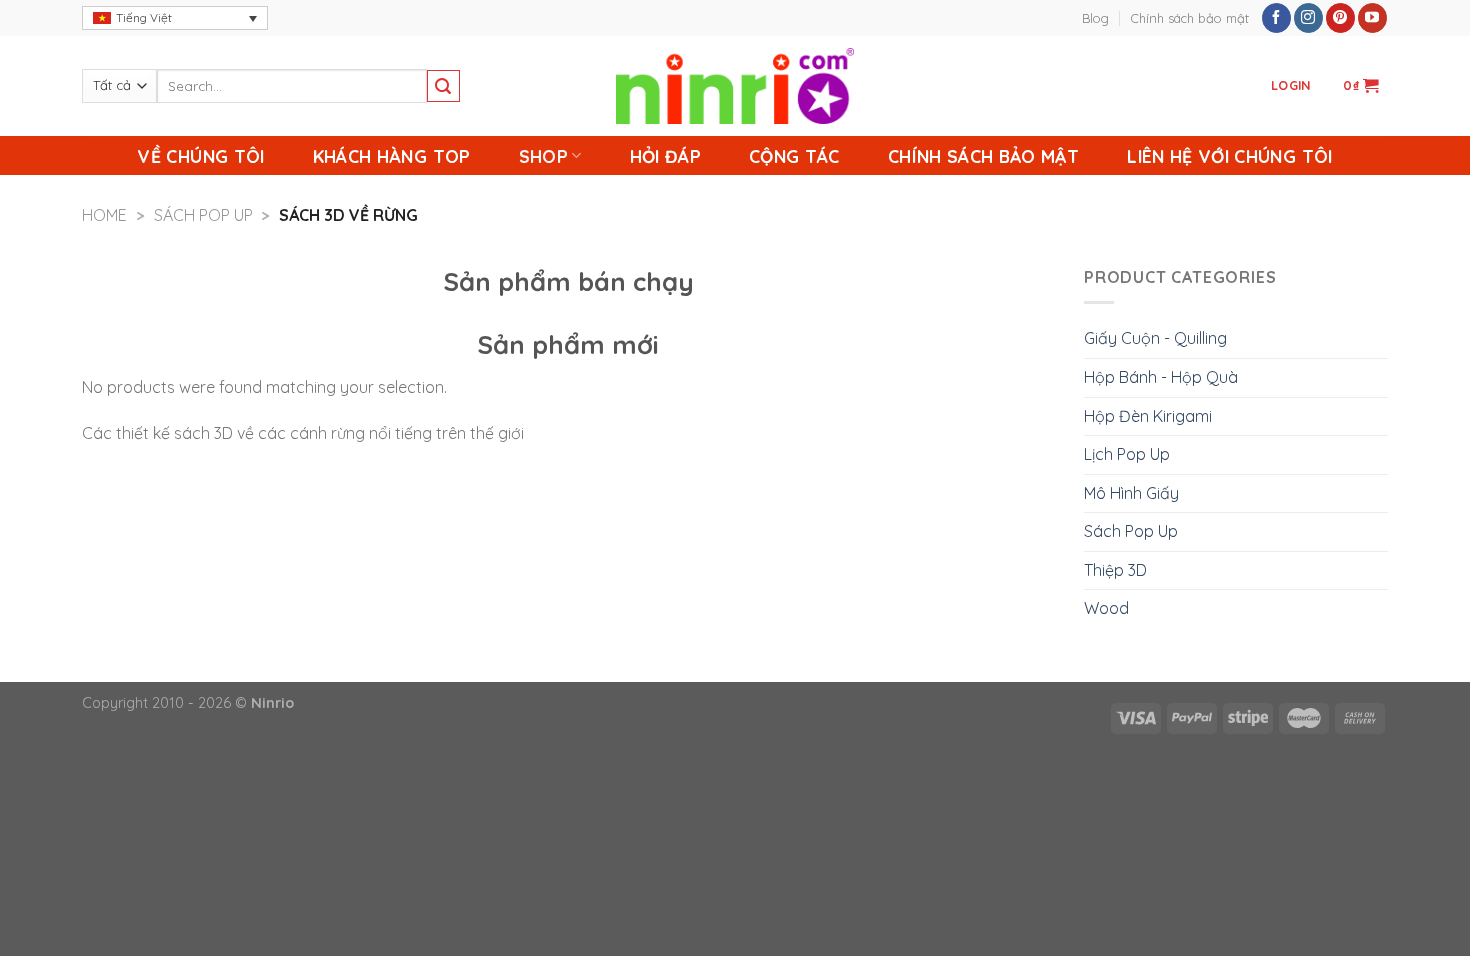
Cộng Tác (794, 156)
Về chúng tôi (200, 156)
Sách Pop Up (203, 215)
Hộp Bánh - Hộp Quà (1161, 377)
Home (104, 215)
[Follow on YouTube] (1372, 18)
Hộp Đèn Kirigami (1148, 416)
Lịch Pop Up (1127, 454)
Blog (1095, 18)
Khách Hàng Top (392, 156)
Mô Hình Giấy (1131, 493)
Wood (1106, 608)
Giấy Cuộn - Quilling (1155, 338)
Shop (543, 156)
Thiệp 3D (1115, 570)
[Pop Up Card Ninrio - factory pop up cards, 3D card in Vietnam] (735, 86)
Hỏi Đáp (665, 156)
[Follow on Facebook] (1276, 18)
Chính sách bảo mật (1190, 18)
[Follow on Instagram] (1308, 18)
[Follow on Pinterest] (1340, 18)
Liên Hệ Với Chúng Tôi (1229, 156)
